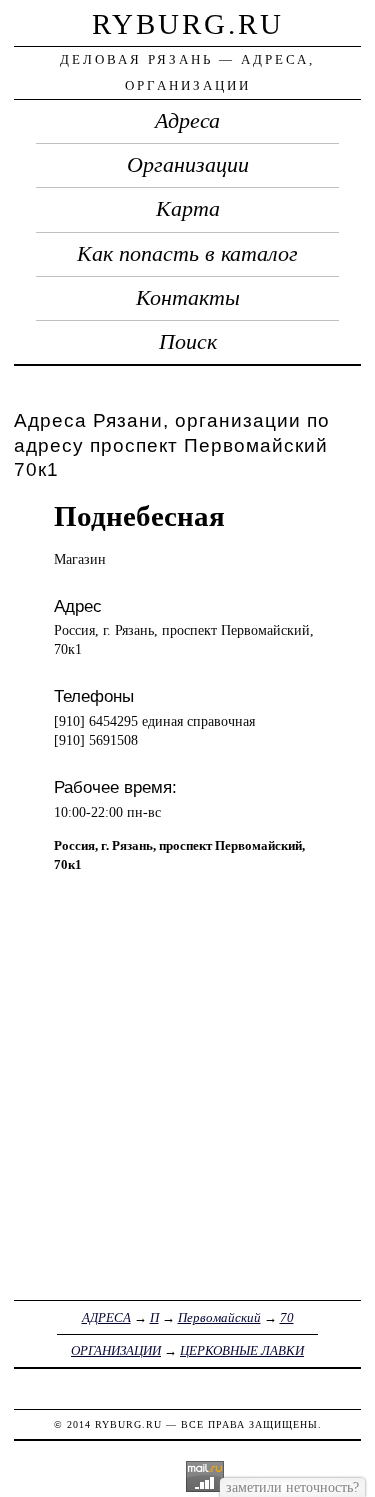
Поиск (188, 342)
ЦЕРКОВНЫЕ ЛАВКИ (242, 1350)
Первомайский (219, 1317)
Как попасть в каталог (187, 254)
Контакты (188, 298)
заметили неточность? (292, 1487)
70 (287, 1317)
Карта (188, 209)
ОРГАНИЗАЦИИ (116, 1350)
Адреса (187, 121)
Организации (188, 165)
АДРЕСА (106, 1317)
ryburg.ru (188, 24)
